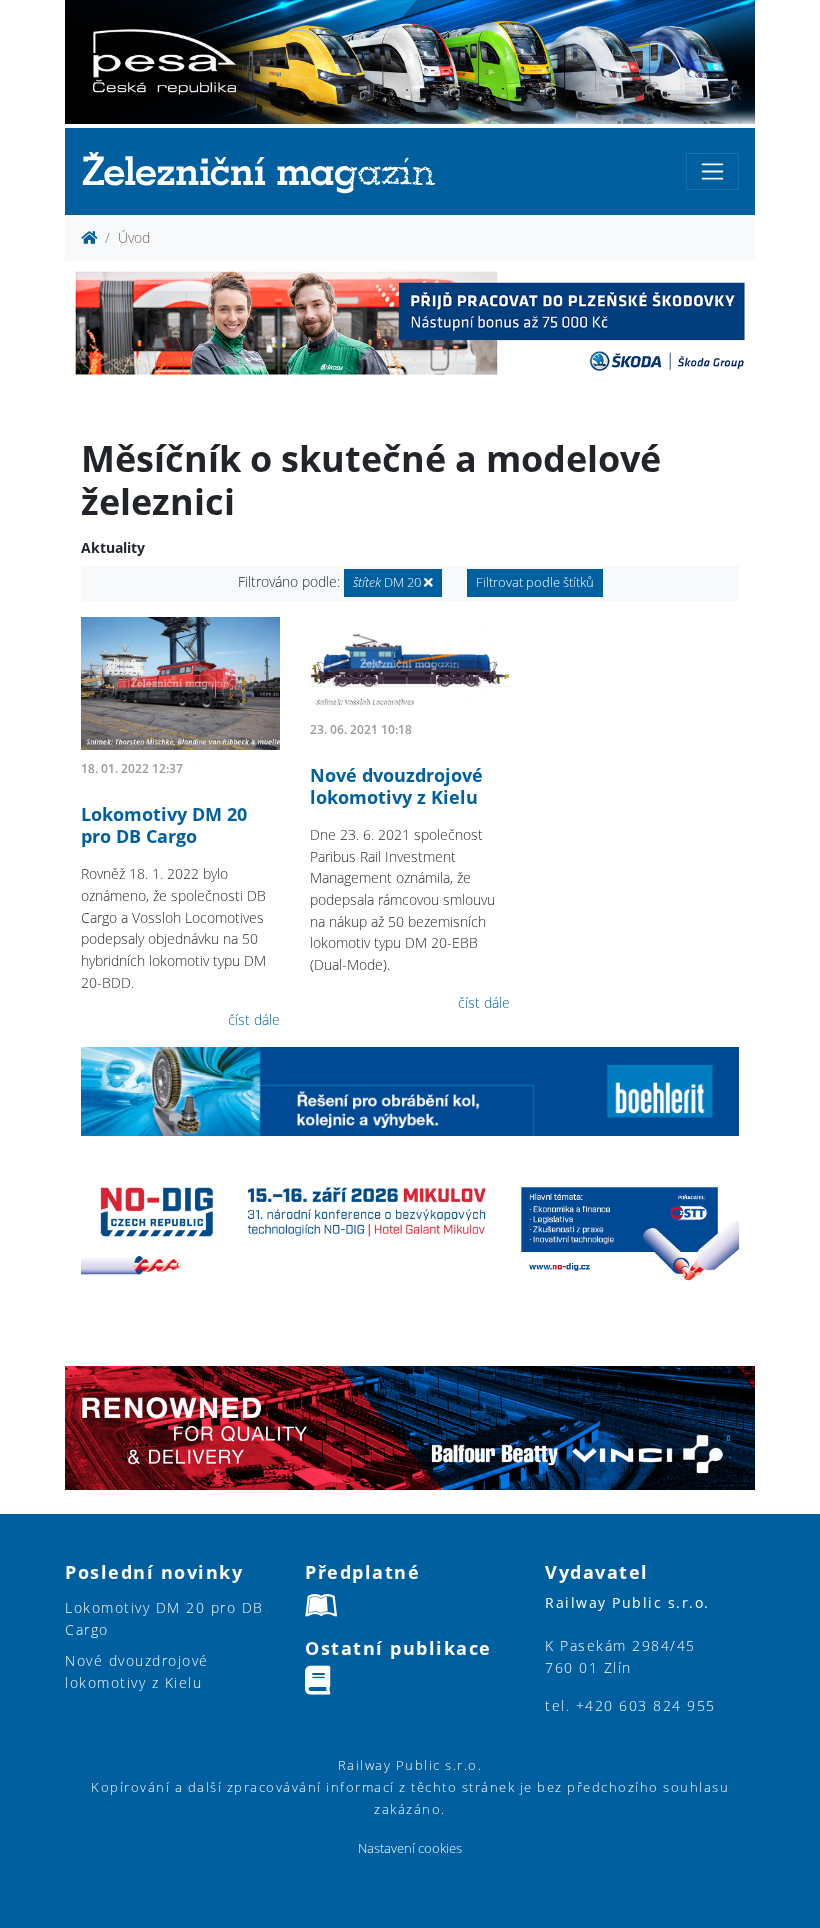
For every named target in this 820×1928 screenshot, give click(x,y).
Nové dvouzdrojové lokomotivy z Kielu (396, 786)
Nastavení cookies (410, 1848)
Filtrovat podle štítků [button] (535, 582)
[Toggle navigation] (712, 171)
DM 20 (388, 582)
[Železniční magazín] (267, 171)
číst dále (254, 1019)
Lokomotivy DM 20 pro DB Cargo (164, 825)
